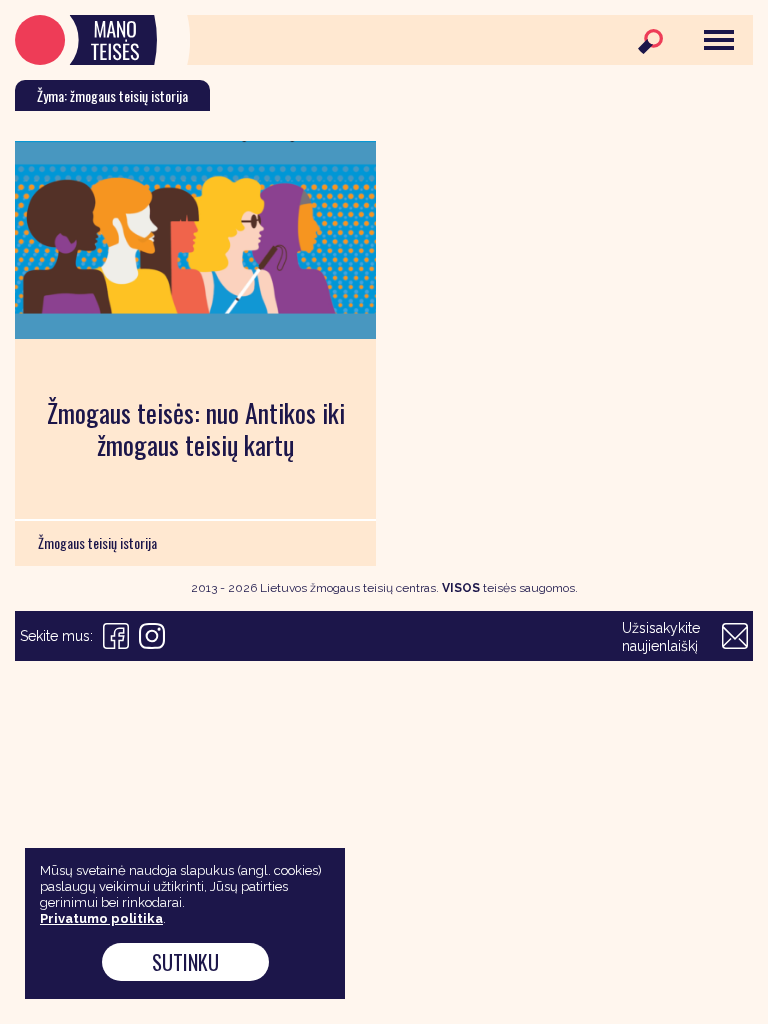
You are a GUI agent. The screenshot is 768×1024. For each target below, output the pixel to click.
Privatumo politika (101, 918)
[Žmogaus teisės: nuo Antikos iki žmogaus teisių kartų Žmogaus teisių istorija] (195, 240)
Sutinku (185, 962)
